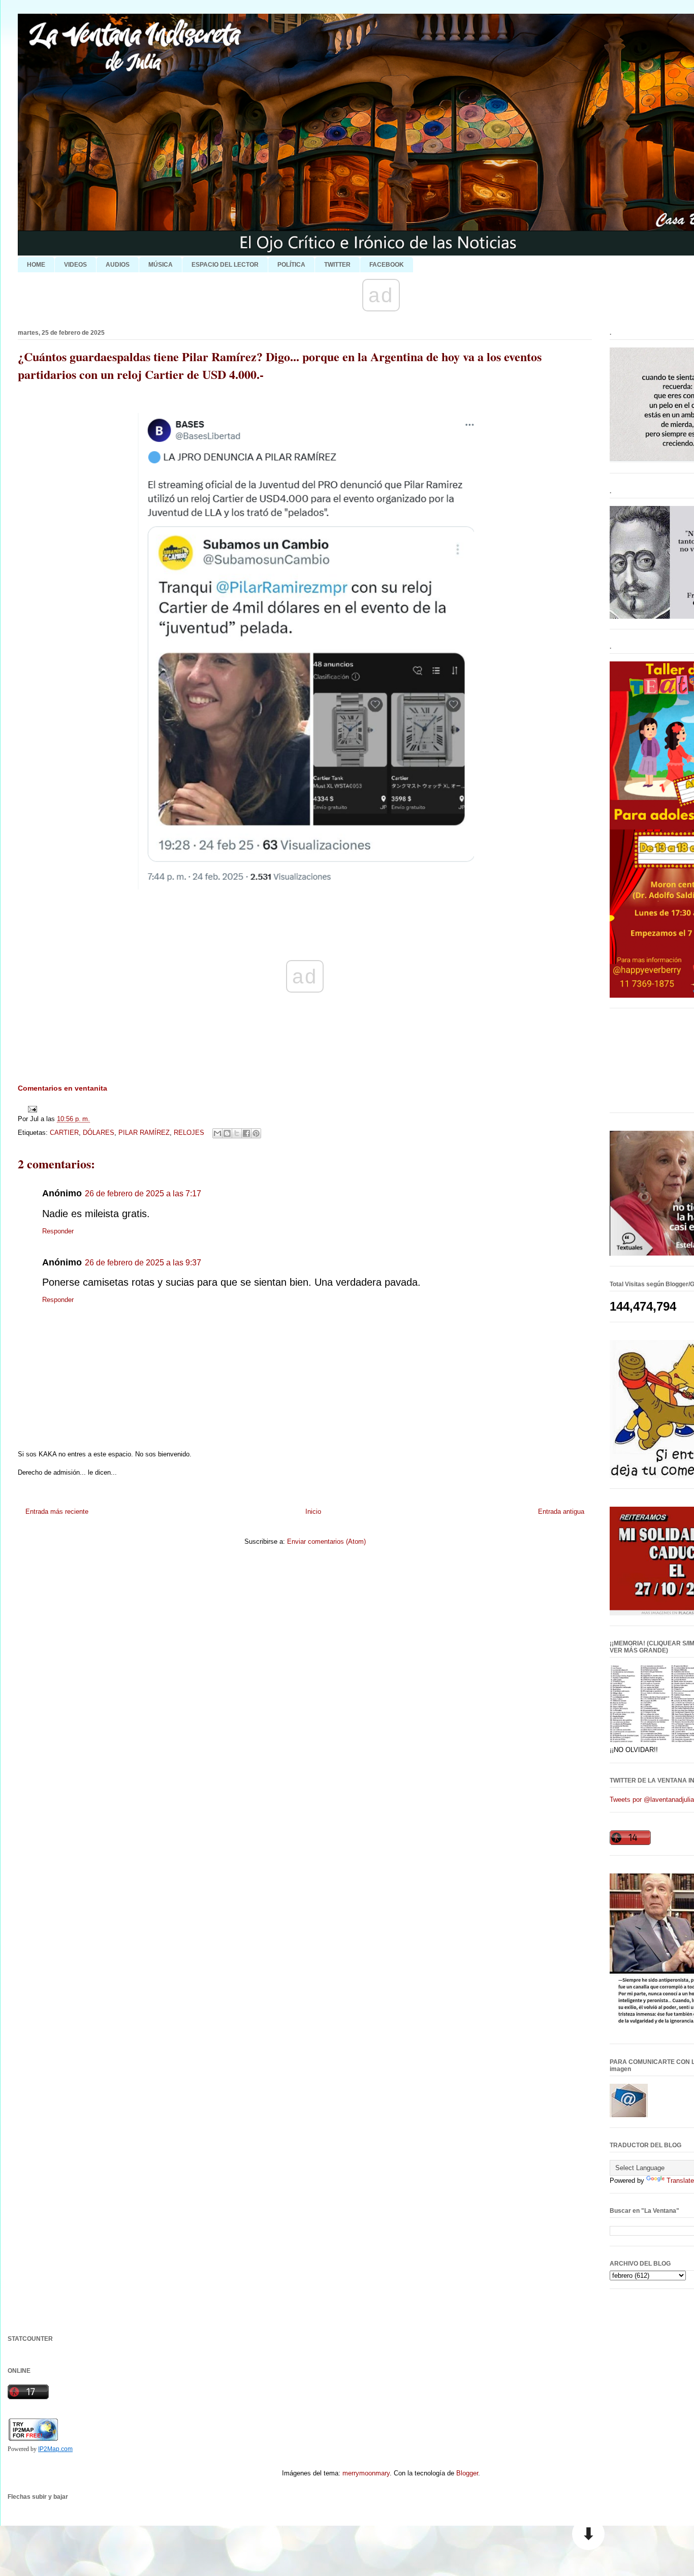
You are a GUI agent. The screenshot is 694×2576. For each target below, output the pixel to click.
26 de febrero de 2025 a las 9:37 (143, 1263)
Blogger (467, 2473)
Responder (58, 1231)
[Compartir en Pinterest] (256, 1133)
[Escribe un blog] (227, 1133)
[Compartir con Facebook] (246, 1133)
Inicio (313, 1512)
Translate (680, 2181)
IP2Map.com (55, 2449)
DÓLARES (99, 1133)
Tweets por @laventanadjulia (652, 1800)
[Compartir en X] (237, 1133)
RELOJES (189, 1133)
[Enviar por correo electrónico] (217, 1133)
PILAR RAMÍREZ (144, 1133)
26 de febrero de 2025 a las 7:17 (143, 1194)
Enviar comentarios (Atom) (326, 1541)
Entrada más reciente (57, 1512)
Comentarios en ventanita (62, 1088)
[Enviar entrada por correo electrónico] (31, 1109)
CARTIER (64, 1133)
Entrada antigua (561, 1512)
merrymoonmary (366, 2473)
